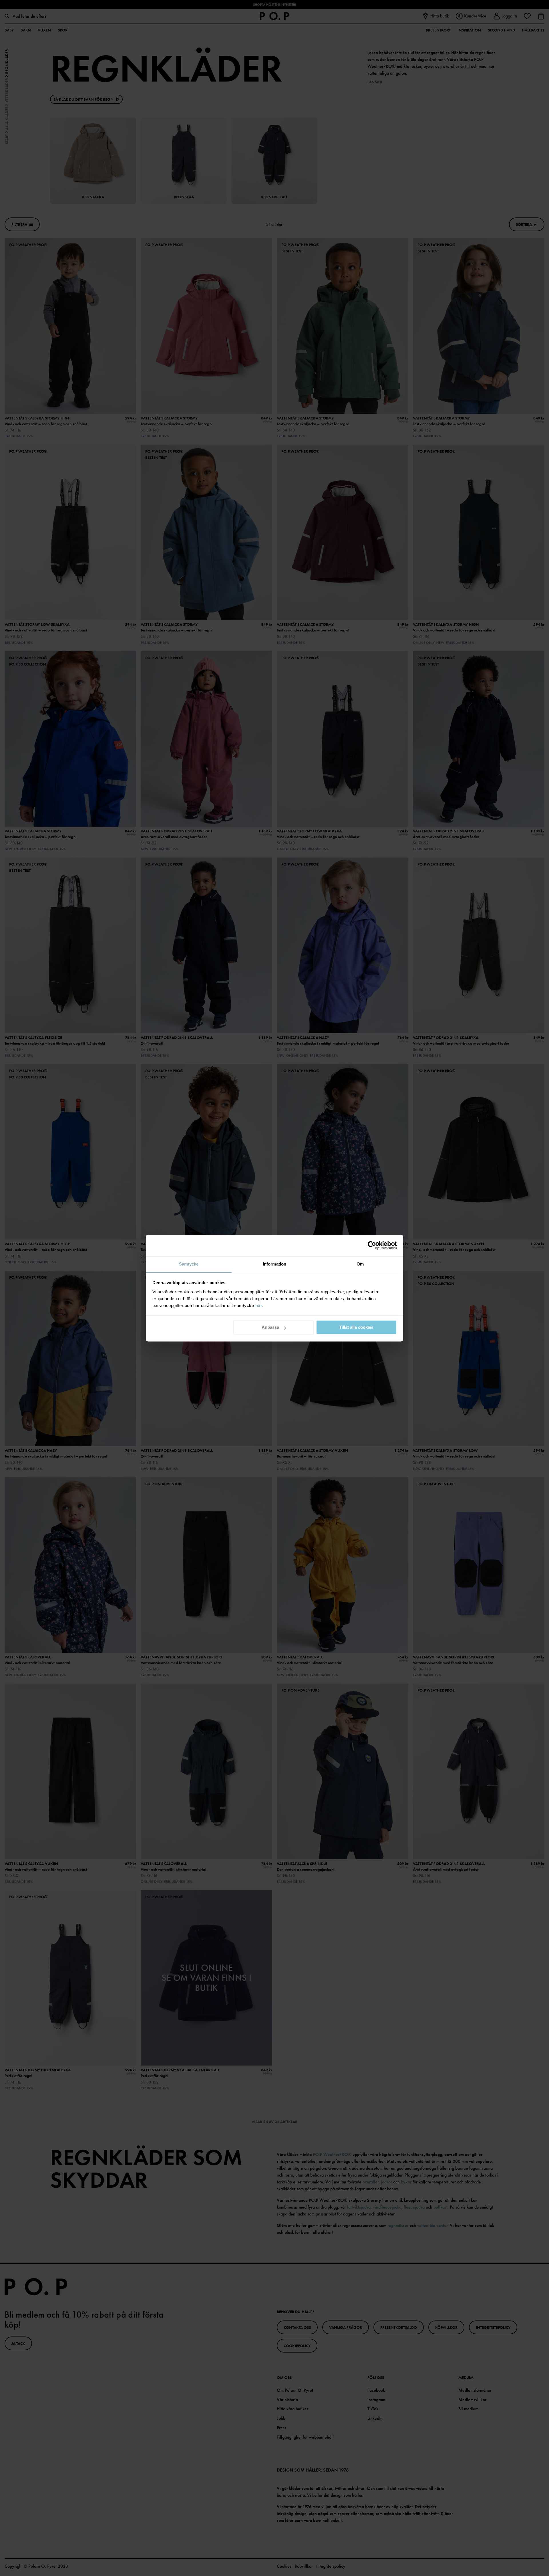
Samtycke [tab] (189, 1264)
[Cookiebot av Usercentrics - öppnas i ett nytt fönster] (372, 1245)
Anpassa (270, 1327)
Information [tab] (274, 1264)
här (259, 1305)
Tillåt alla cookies (356, 1327)
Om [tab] (360, 1264)
